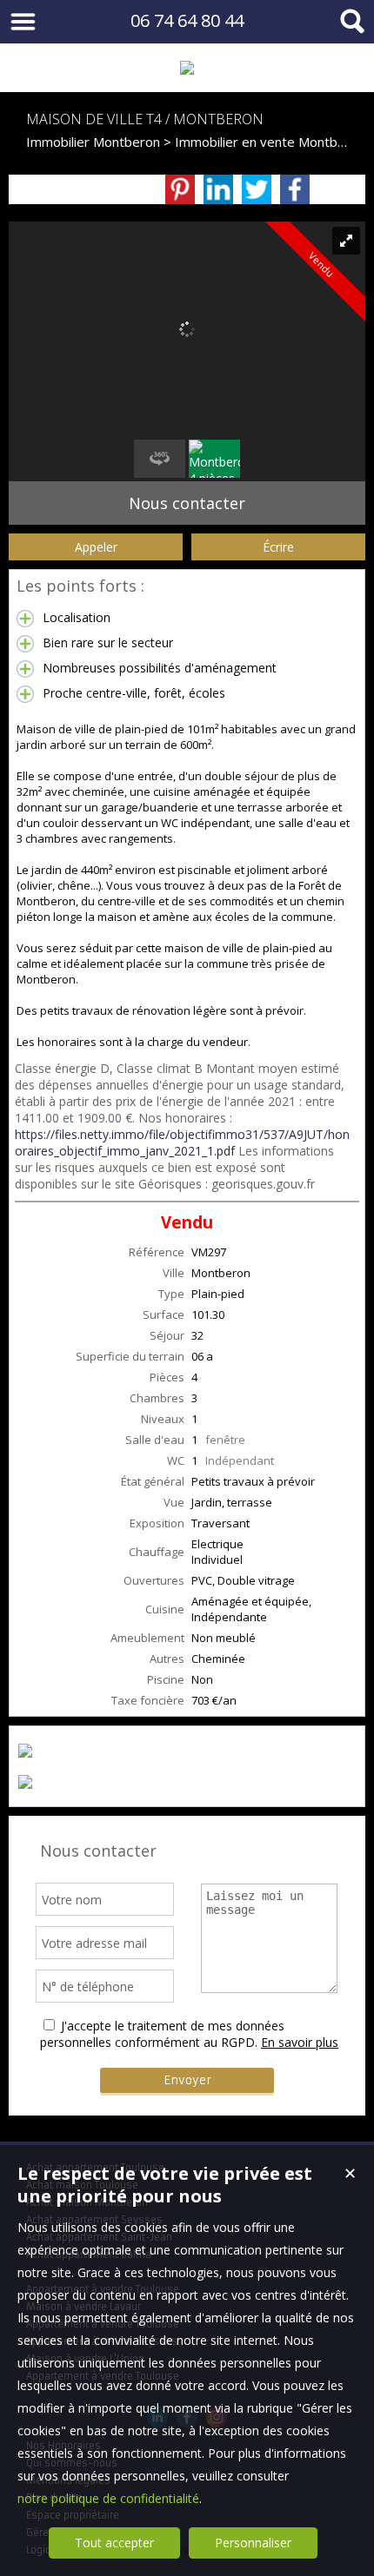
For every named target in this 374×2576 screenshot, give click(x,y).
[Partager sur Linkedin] (218, 189)
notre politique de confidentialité (108, 2498)
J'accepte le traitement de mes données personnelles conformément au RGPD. (162, 2034)
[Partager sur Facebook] (295, 189)
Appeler (96, 547)
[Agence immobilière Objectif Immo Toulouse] (187, 68)
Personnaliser (253, 2543)
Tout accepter (114, 2543)
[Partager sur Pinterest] (180, 189)
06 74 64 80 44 (187, 20)
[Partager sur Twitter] (257, 189)
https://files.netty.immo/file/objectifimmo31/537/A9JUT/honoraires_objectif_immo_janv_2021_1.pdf (182, 1142)
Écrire (278, 547)
